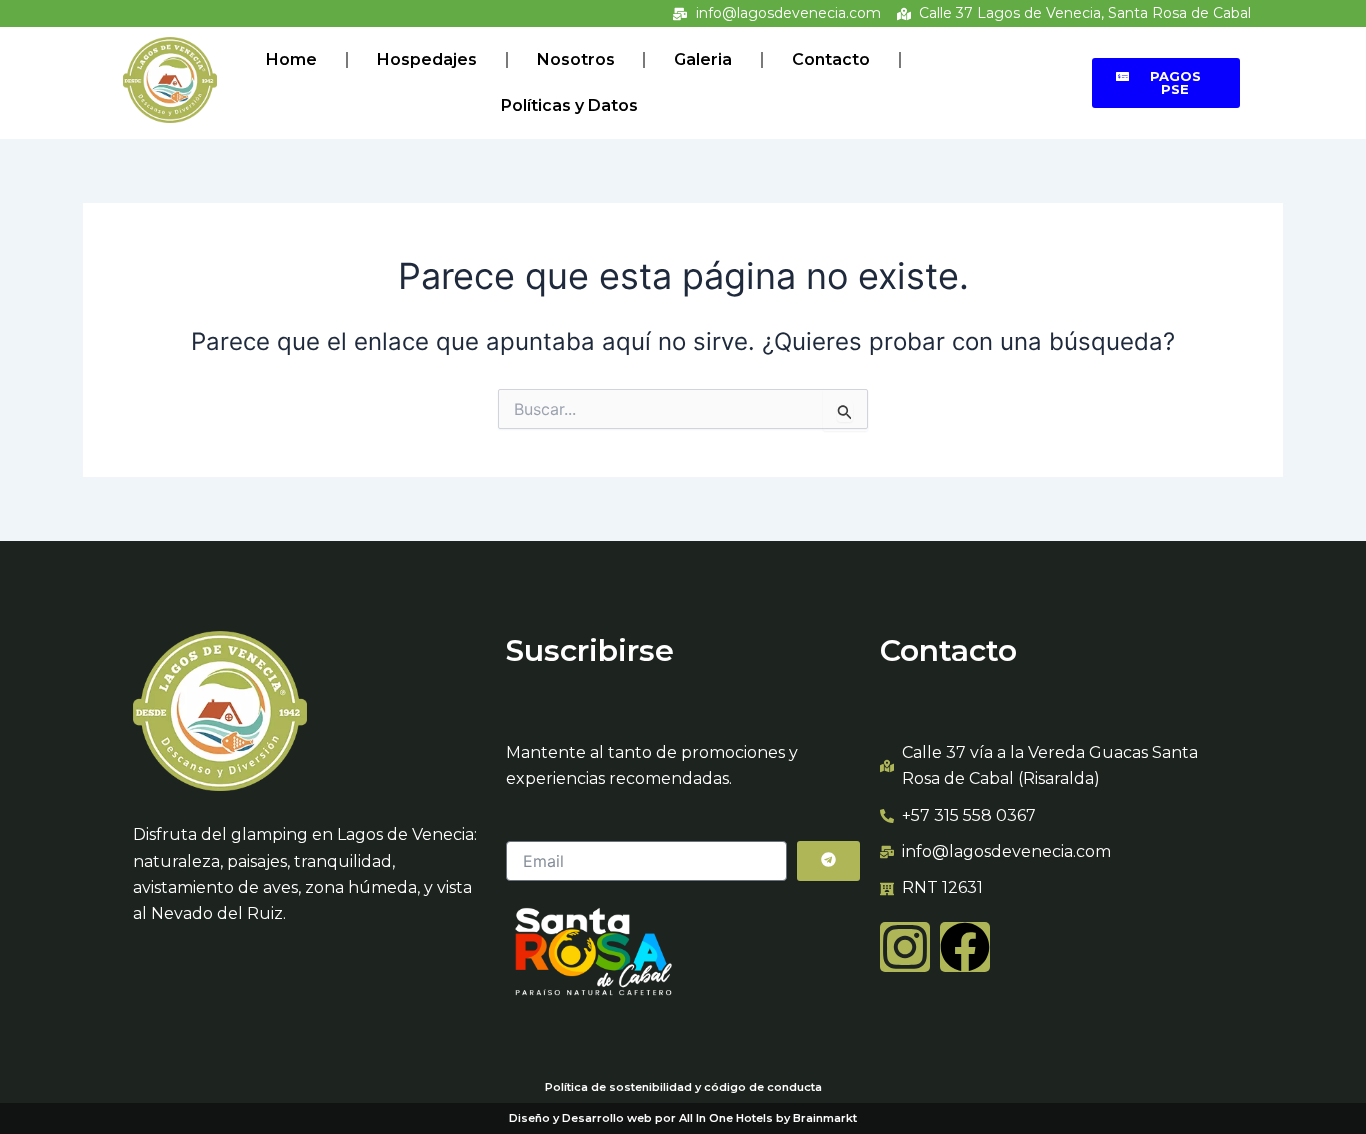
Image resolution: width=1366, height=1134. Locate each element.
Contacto (831, 59)
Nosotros (576, 59)
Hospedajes (427, 59)
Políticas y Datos (569, 105)
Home (291, 59)
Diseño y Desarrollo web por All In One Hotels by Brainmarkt (683, 1118)
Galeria (703, 59)
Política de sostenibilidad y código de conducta (683, 1087)
